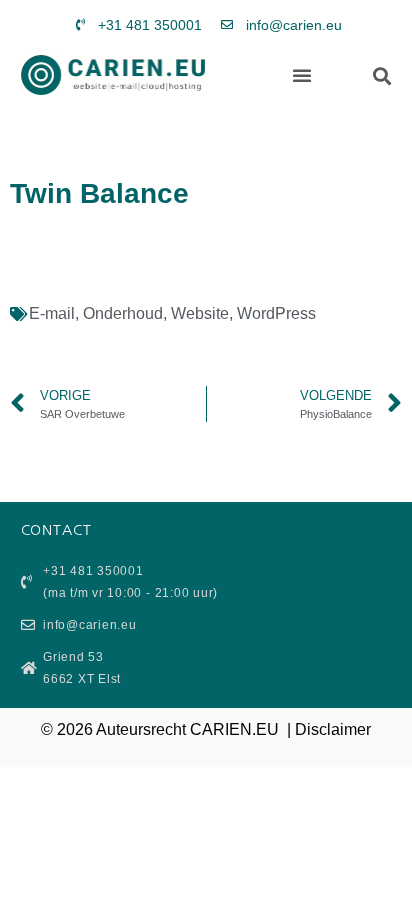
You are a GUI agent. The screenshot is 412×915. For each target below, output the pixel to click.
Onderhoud (123, 313)
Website (200, 313)
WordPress (276, 313)
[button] (302, 75)
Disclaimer (333, 729)
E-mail (52, 313)
